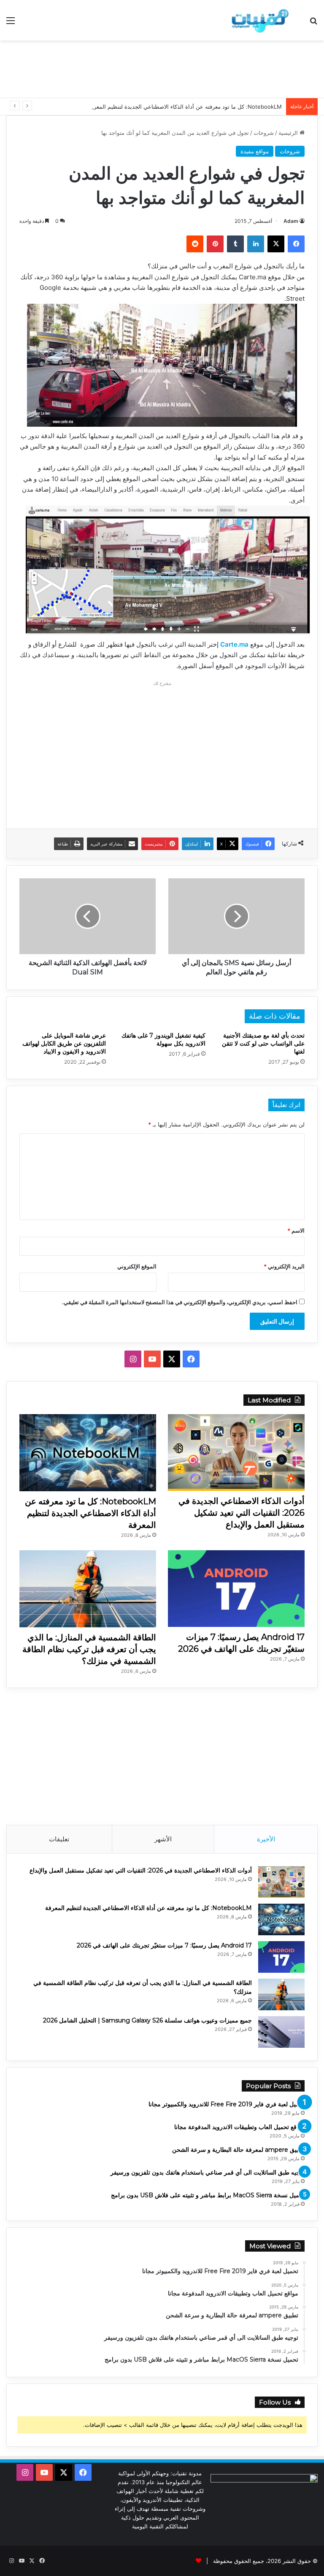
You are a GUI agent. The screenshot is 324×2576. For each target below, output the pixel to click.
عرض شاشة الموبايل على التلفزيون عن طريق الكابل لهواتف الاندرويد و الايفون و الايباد (64, 1043)
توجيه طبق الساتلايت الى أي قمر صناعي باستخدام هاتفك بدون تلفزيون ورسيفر (208, 2172)
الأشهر (163, 1839)
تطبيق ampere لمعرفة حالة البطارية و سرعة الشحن (238, 2150)
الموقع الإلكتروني (137, 1266)
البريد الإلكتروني (284, 1266)
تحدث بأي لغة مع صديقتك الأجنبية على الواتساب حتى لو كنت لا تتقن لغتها (263, 1043)
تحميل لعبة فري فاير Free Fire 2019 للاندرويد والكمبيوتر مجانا (227, 2104)
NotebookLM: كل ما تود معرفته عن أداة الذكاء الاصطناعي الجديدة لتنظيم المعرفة (185, 107)
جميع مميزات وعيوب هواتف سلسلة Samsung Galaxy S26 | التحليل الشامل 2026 (147, 2020)
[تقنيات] (258, 20)
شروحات (264, 133)
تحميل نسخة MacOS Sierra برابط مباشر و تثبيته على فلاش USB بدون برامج (208, 2195)
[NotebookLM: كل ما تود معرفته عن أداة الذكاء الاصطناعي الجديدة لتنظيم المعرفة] (88, 1453)
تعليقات (59, 1839)
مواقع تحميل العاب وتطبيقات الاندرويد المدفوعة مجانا (239, 2127)
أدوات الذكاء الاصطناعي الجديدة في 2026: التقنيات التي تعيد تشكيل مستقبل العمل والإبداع (242, 1513)
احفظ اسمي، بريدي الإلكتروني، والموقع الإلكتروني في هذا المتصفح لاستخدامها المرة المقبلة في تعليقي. (180, 1302)
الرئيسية (289, 133)
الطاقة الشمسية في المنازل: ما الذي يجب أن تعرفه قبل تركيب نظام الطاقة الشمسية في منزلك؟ (89, 1649)
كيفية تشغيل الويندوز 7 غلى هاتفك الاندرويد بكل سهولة (163, 1039)
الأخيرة (266, 1839)
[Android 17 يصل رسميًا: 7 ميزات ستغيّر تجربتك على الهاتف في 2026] (236, 1589)
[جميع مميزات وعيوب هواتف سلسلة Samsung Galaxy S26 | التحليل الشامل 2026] (281, 2032)
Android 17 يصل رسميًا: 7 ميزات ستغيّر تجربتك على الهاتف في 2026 (164, 1945)
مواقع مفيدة (255, 151)
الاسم (296, 1230)
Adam (291, 221)
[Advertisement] (162, 68)
